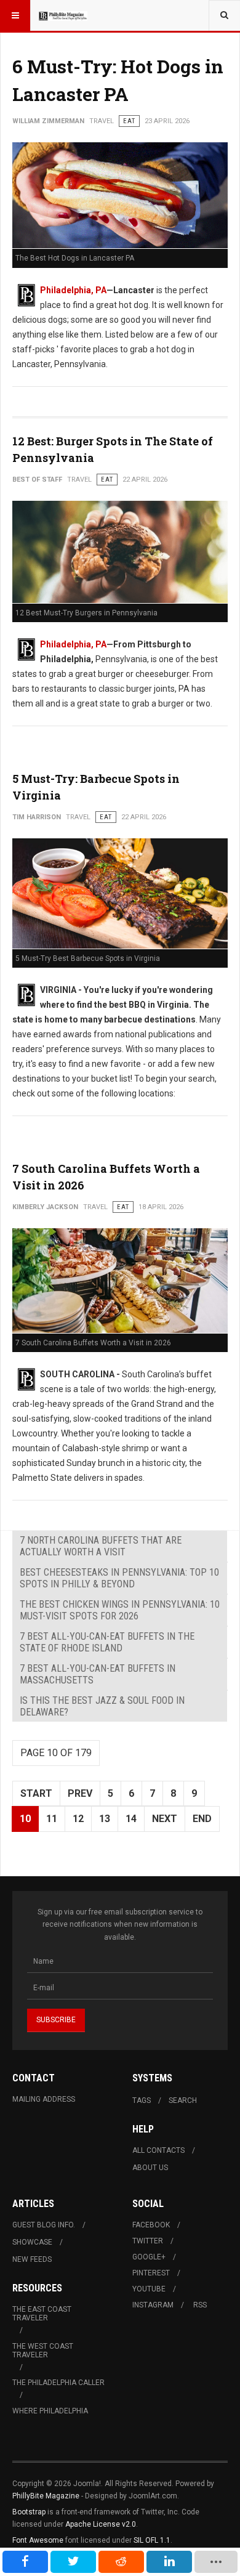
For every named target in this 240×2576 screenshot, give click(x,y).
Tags (142, 2100)
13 (105, 1819)
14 (131, 1819)
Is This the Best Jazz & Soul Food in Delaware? (102, 1706)
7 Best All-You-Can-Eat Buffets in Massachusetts (98, 1674)
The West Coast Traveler (43, 2351)
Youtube (149, 2289)
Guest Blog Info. (44, 2225)
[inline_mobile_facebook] (25, 2562)
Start (36, 1793)
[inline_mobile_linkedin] (169, 2562)
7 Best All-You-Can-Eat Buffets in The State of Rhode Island (107, 1642)
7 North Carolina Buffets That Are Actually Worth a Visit (101, 1546)
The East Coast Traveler (42, 2314)
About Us (150, 2168)
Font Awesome (38, 2540)
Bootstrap (29, 2512)
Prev (80, 1793)
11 (52, 1819)
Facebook (151, 2225)
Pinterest (151, 2273)
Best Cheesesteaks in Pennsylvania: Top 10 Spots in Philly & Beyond (119, 1578)
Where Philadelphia (50, 2411)
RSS (200, 2305)
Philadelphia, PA (73, 290)
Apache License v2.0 (101, 2524)
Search (183, 2100)
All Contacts (158, 2150)
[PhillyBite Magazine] (63, 15)
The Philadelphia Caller (58, 2383)
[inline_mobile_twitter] (73, 2562)
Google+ (149, 2257)
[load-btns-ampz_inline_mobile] (216, 2562)
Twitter (148, 2241)
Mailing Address (44, 2099)
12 (78, 1819)
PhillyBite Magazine (46, 2496)
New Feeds (32, 2259)
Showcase (32, 2242)
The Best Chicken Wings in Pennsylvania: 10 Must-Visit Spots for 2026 (120, 1610)
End (202, 1819)
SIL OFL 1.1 (152, 2540)
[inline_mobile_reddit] (121, 2562)
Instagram (153, 2305)
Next (165, 1819)
